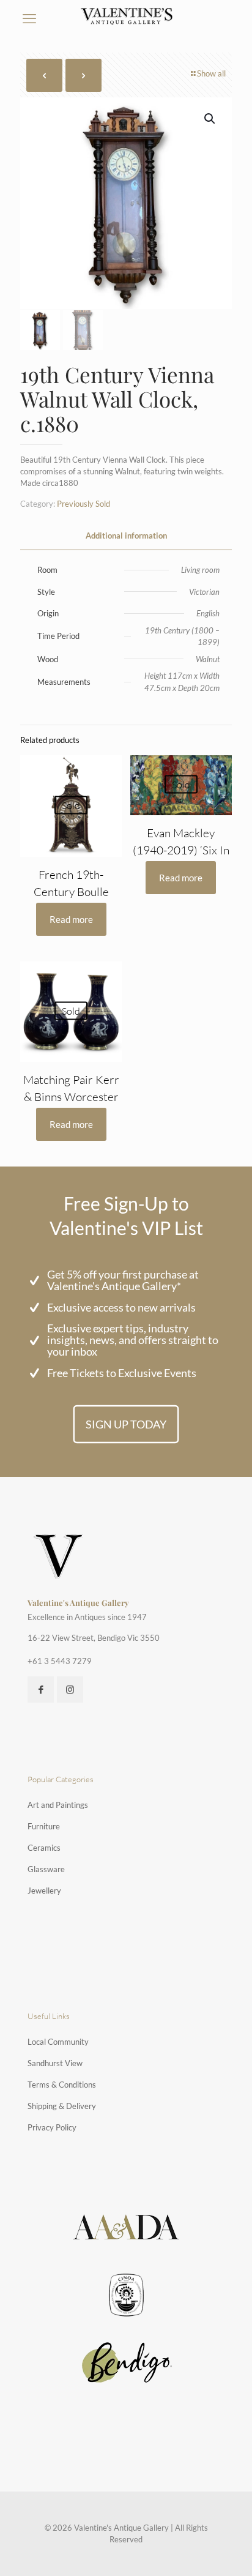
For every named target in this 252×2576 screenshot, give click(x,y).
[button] (210, 119)
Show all (211, 73)
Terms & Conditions (62, 2085)
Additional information (126, 536)
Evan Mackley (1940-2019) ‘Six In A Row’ (181, 850)
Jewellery (44, 1891)
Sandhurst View (55, 2063)
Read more (71, 919)
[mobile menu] (29, 18)
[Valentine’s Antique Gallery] (126, 15)
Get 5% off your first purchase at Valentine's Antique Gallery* (123, 1280)
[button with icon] (41, 1689)
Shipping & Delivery (62, 2106)
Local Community (58, 2042)
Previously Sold (83, 504)
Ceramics (44, 1848)
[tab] (126, 536)
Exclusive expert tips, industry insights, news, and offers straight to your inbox (133, 1340)
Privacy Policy (52, 2127)
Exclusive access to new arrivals (121, 1307)
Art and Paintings (58, 1805)
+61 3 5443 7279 (60, 1661)
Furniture (44, 1826)
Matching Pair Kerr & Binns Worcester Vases (71, 1097)
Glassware (46, 1869)
